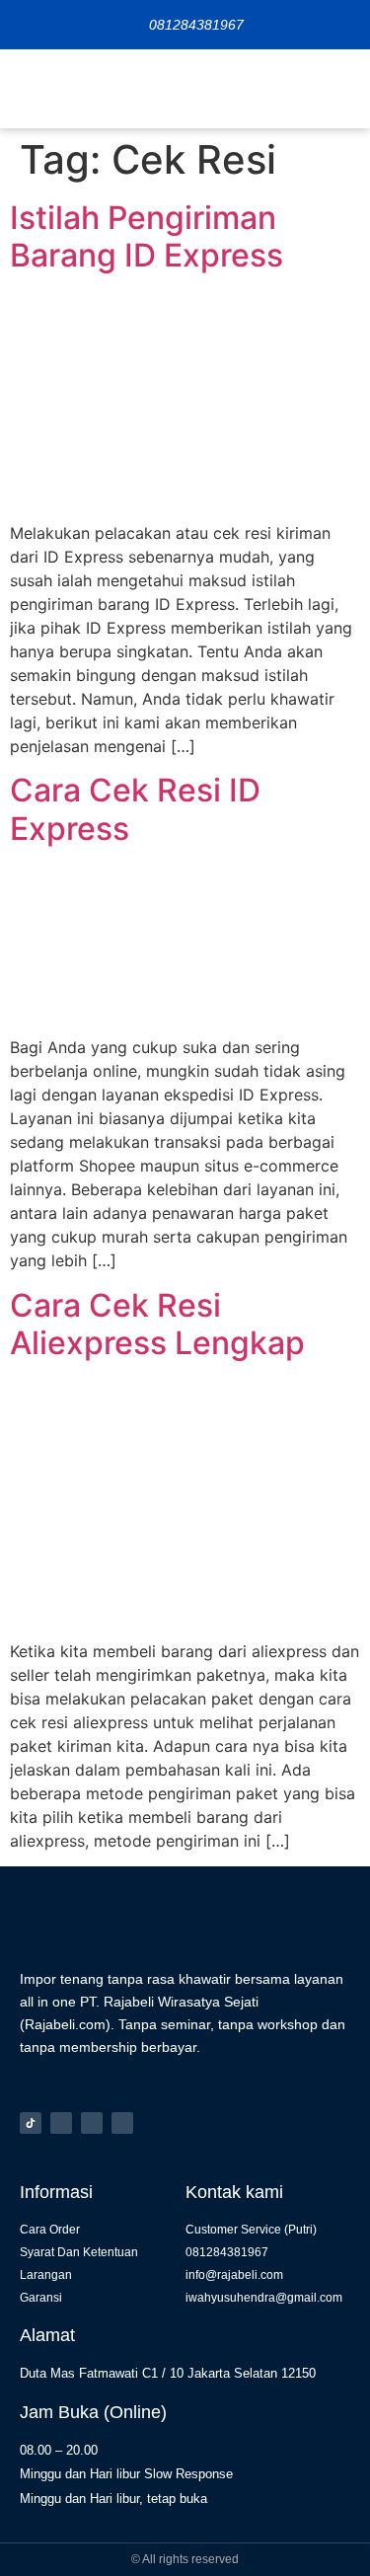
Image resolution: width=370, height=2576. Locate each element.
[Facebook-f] (92, 2123)
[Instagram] (61, 2123)
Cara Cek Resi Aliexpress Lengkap (157, 1324)
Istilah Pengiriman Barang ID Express (147, 236)
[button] (340, 89)
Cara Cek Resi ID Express (135, 809)
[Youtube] (122, 2123)
